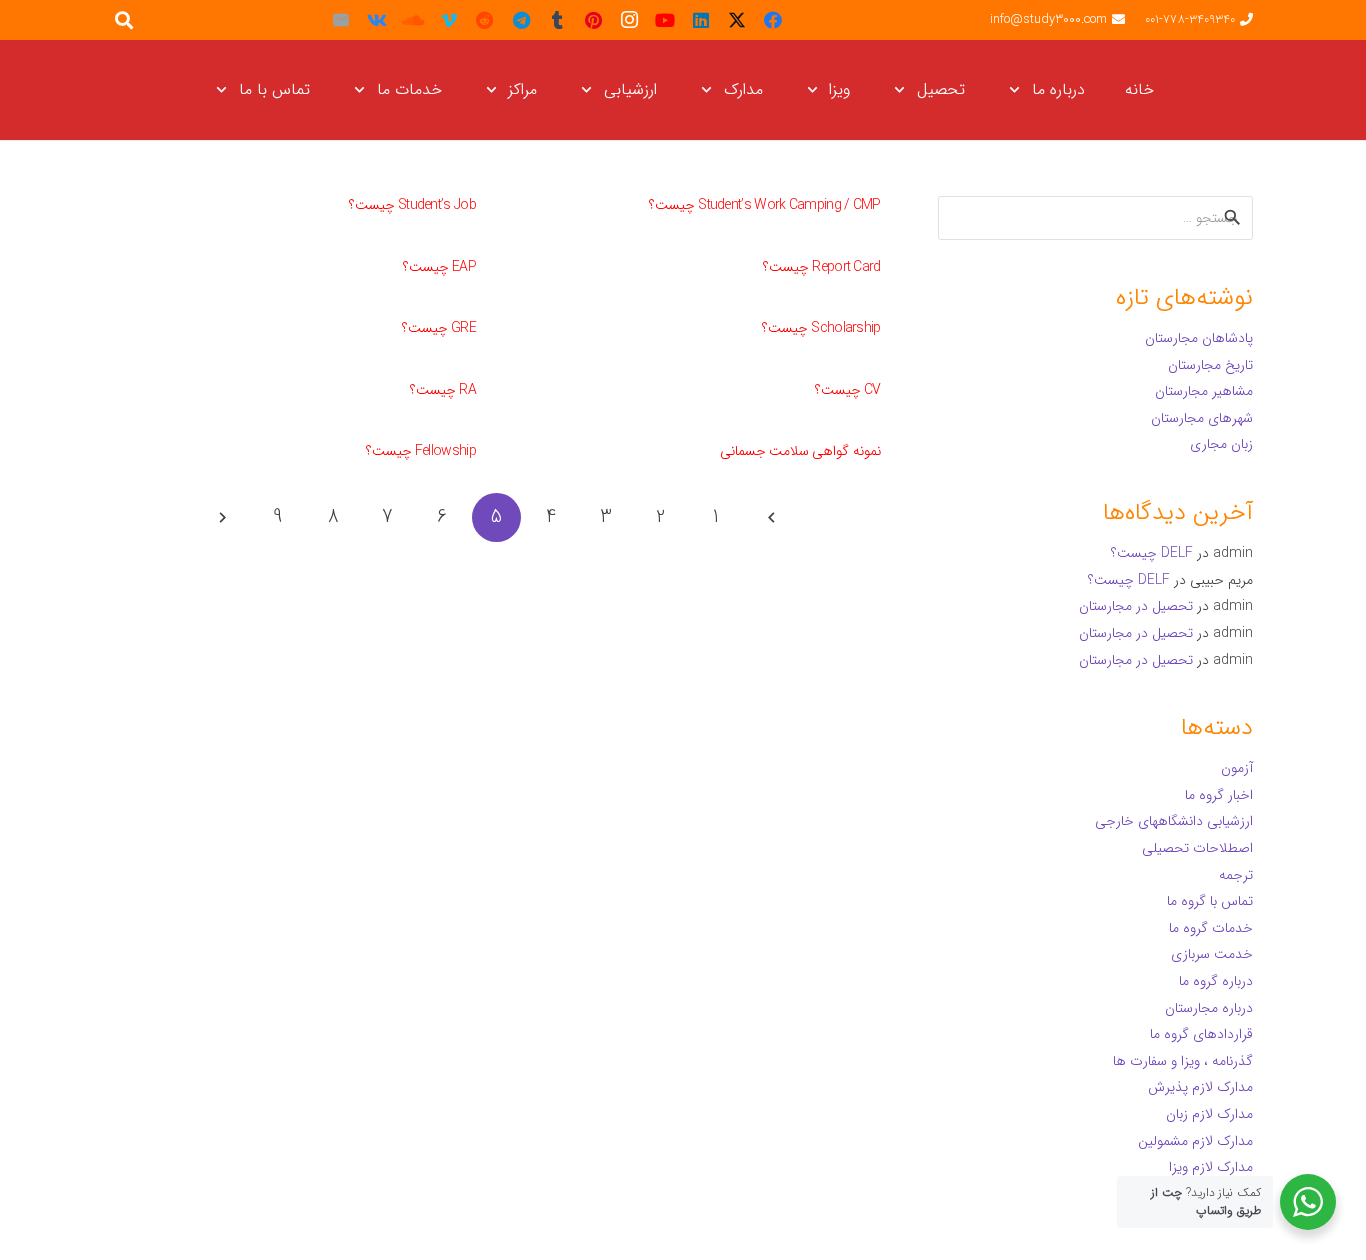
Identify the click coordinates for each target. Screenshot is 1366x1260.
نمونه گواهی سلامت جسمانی (800, 451)
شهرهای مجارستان (1202, 418)
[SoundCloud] (413, 20)
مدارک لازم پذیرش (1200, 1087)
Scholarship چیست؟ (821, 328)
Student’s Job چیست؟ (412, 205)
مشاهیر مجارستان (1204, 391)
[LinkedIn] (701, 20)
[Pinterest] (593, 20)
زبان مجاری (1221, 444)
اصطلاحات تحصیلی (1197, 848)
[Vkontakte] (377, 20)
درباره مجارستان (1209, 1008)
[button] (1018, 90)
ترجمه (1236, 875)
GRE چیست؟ (439, 328)
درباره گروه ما (1216, 981)
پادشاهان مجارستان (1199, 338)
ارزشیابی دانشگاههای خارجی (1174, 821)
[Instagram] (629, 20)
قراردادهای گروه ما (1201, 1034)
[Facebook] (773, 20)
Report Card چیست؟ (822, 267)
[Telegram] (521, 20)
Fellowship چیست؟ (421, 451)
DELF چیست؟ (1152, 553)
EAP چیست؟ (439, 267)
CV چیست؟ (848, 390)
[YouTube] (665, 20)
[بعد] (223, 517)
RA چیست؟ (443, 390)
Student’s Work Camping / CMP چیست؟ (765, 205)
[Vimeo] (449, 20)
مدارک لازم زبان (1209, 1114)
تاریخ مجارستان (1210, 365)
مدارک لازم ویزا (1211, 1167)
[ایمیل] (341, 20)
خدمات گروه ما (1211, 928)
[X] (737, 20)
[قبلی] (769, 517)
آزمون (1237, 768)
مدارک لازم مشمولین (1195, 1141)
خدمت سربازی (1212, 954)
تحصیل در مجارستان (1136, 606)
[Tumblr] (557, 20)
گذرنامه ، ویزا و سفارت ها (1183, 1061)
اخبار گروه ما (1219, 795)
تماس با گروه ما (1210, 901)
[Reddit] (485, 20)
